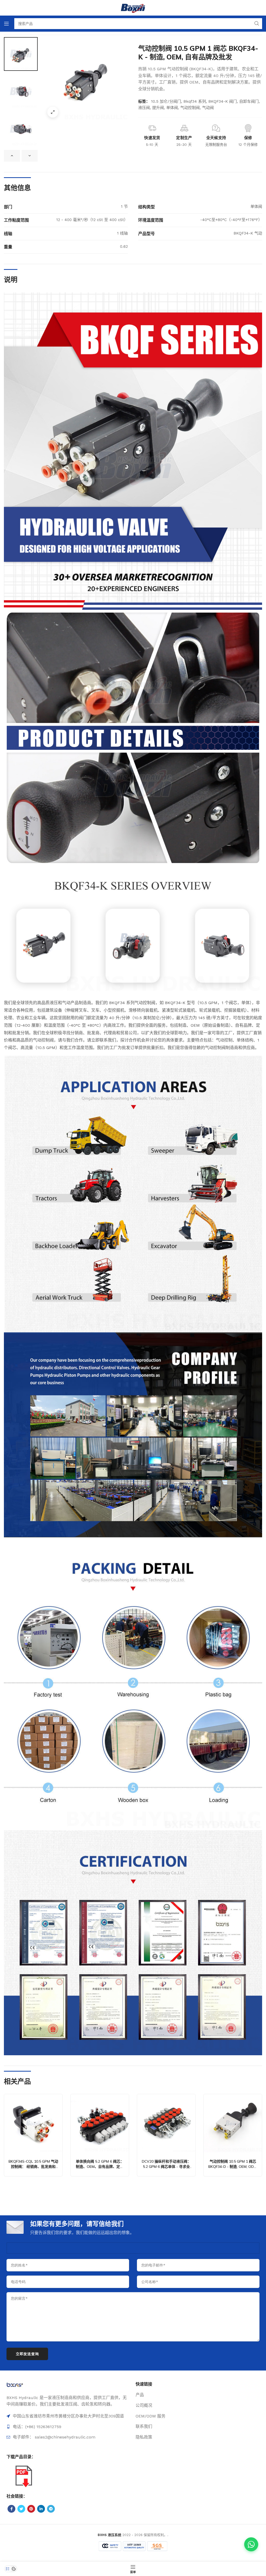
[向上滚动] (12, 156)
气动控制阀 (190, 108)
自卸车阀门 (249, 101)
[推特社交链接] (21, 2509)
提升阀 (158, 108)
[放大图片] (53, 112)
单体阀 (172, 108)
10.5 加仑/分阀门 (166, 101)
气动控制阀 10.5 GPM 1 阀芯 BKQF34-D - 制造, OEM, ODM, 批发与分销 (233, 2166)
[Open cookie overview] (14, 2569)
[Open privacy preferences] (8, 2569)
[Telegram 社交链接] (51, 2509)
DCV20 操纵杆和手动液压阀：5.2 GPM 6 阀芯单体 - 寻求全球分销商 (166, 2166)
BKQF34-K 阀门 (223, 101)
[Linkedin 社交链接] (41, 2509)
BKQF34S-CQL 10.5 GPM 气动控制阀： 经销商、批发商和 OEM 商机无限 (33, 2166)
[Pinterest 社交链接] (31, 2509)
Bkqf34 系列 (195, 101)
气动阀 (208, 108)
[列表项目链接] (68, 2427)
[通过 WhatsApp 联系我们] (251, 2544)
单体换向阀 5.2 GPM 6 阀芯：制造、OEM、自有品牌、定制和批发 (100, 2166)
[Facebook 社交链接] (11, 2509)
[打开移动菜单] (6, 24)
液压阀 (144, 108)
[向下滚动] (30, 156)
